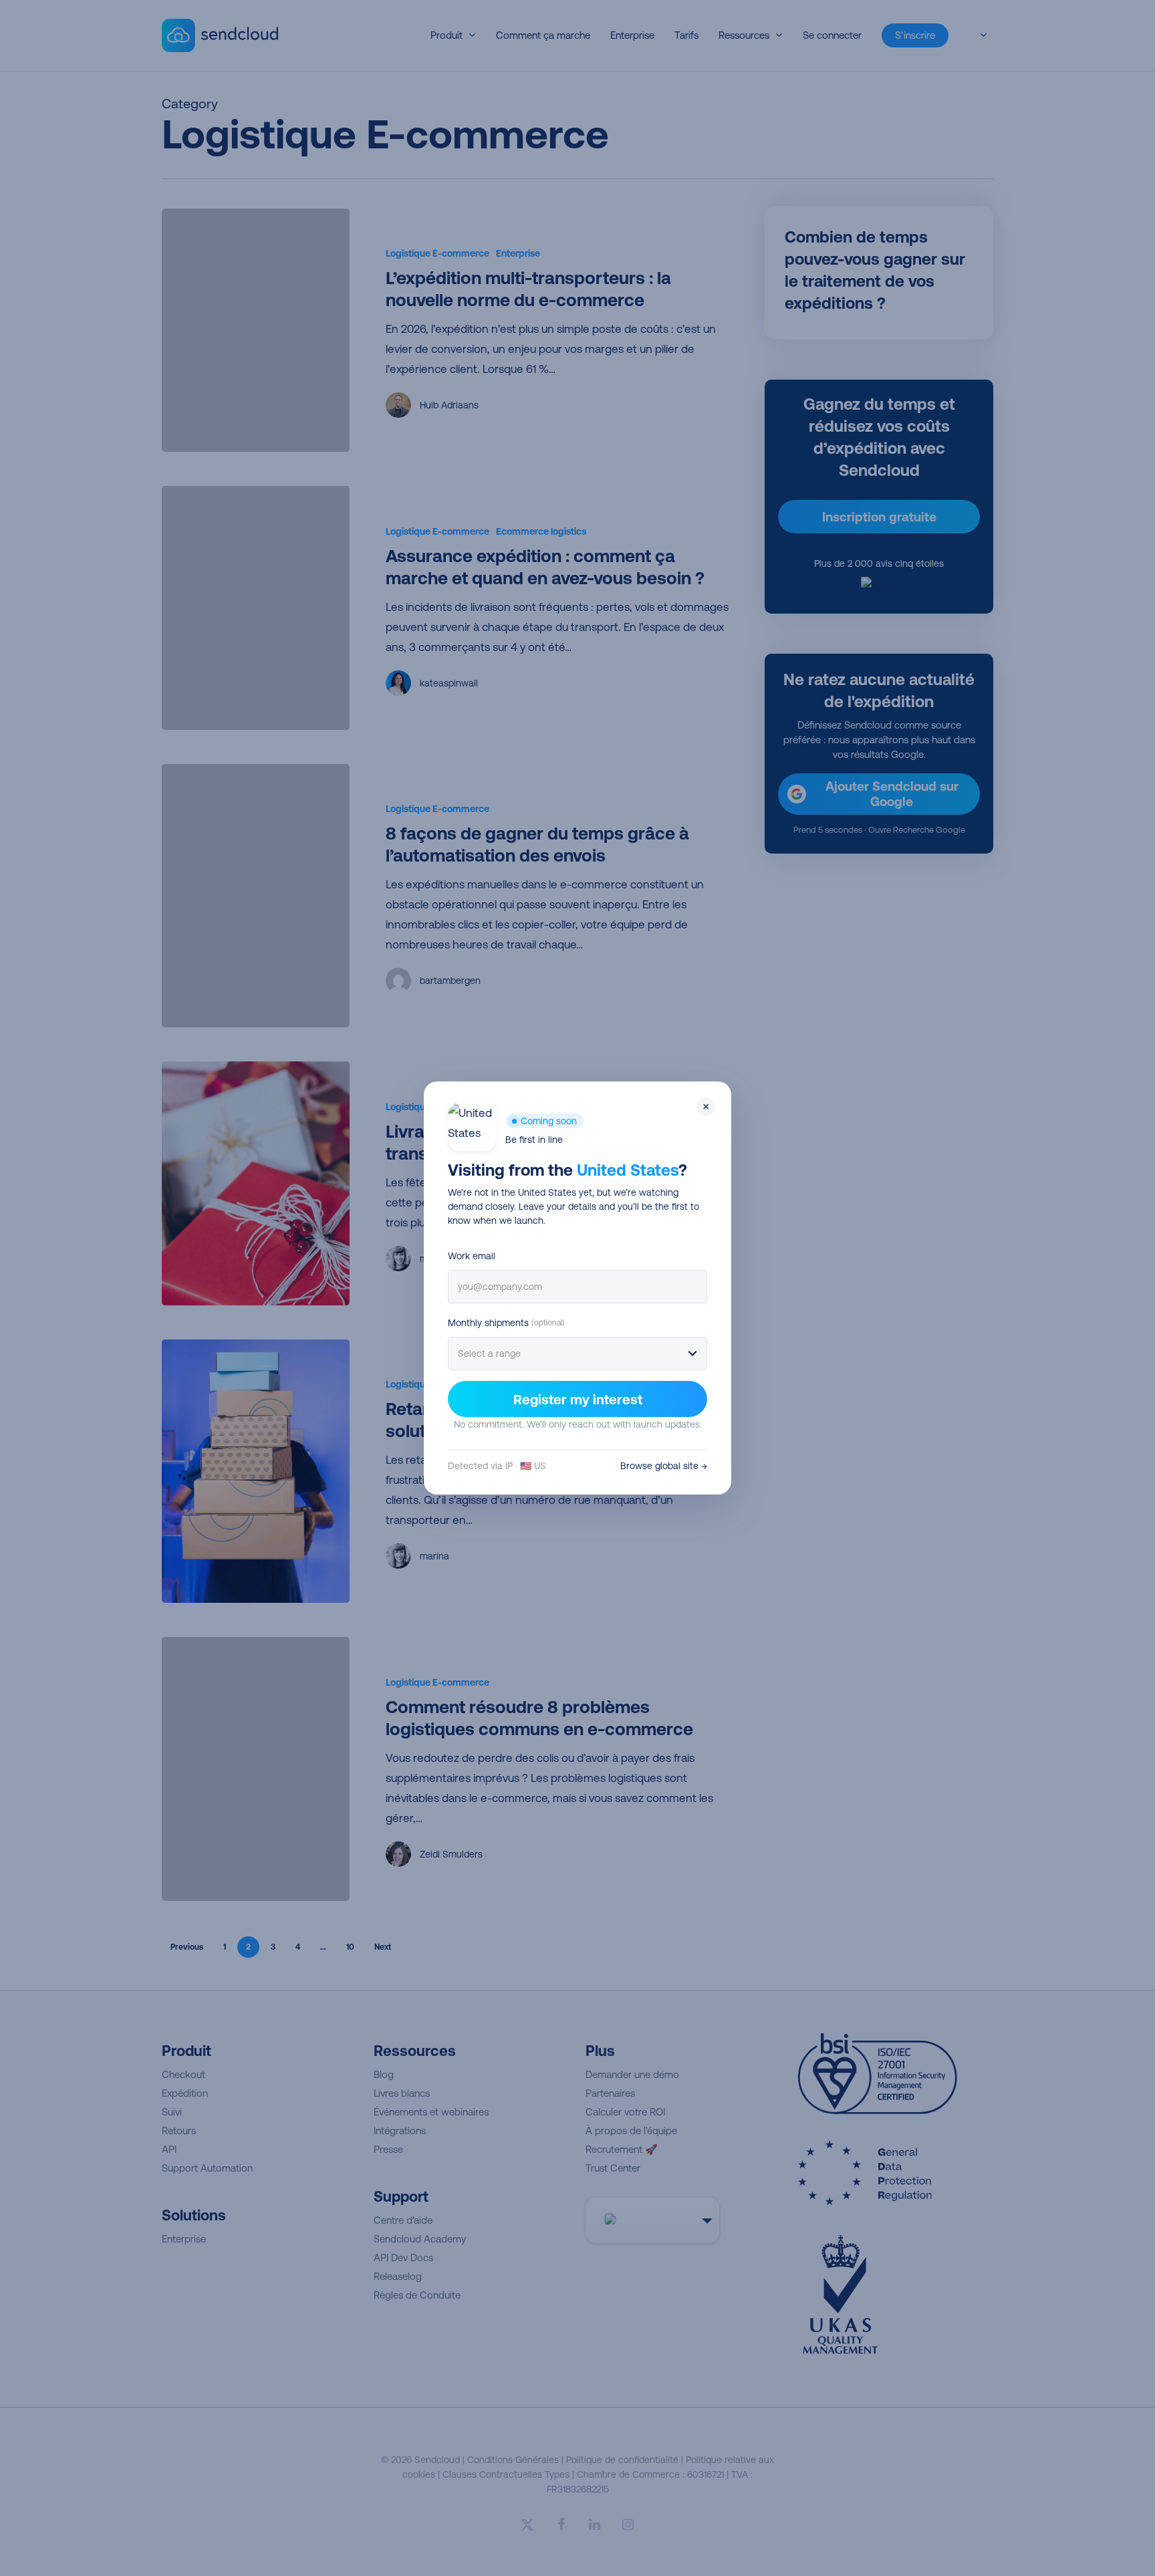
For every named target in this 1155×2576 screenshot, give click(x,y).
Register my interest (578, 1399)
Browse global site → (664, 1466)
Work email (472, 1256)
